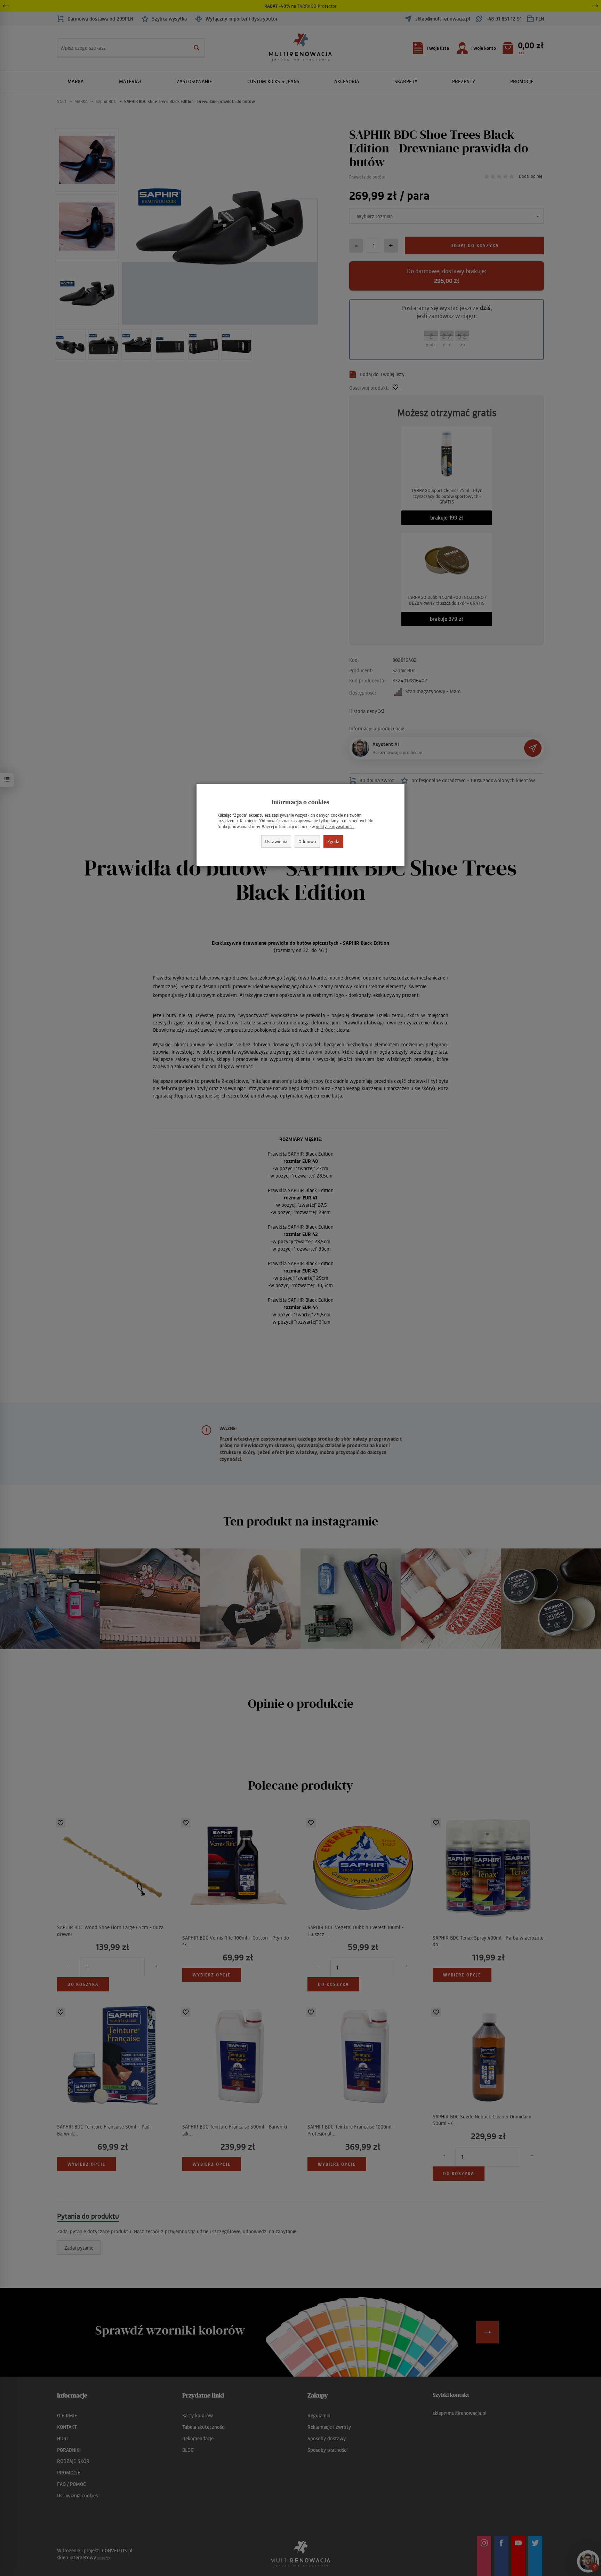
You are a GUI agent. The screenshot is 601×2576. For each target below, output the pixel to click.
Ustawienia (276, 841)
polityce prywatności (335, 827)
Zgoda (333, 841)
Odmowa (307, 841)
